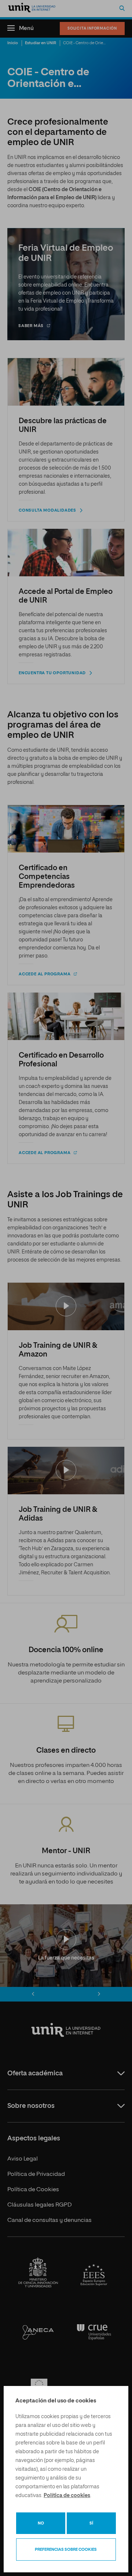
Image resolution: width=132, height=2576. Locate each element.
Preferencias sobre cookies (66, 2550)
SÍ (91, 2523)
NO (41, 2523)
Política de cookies (67, 2496)
